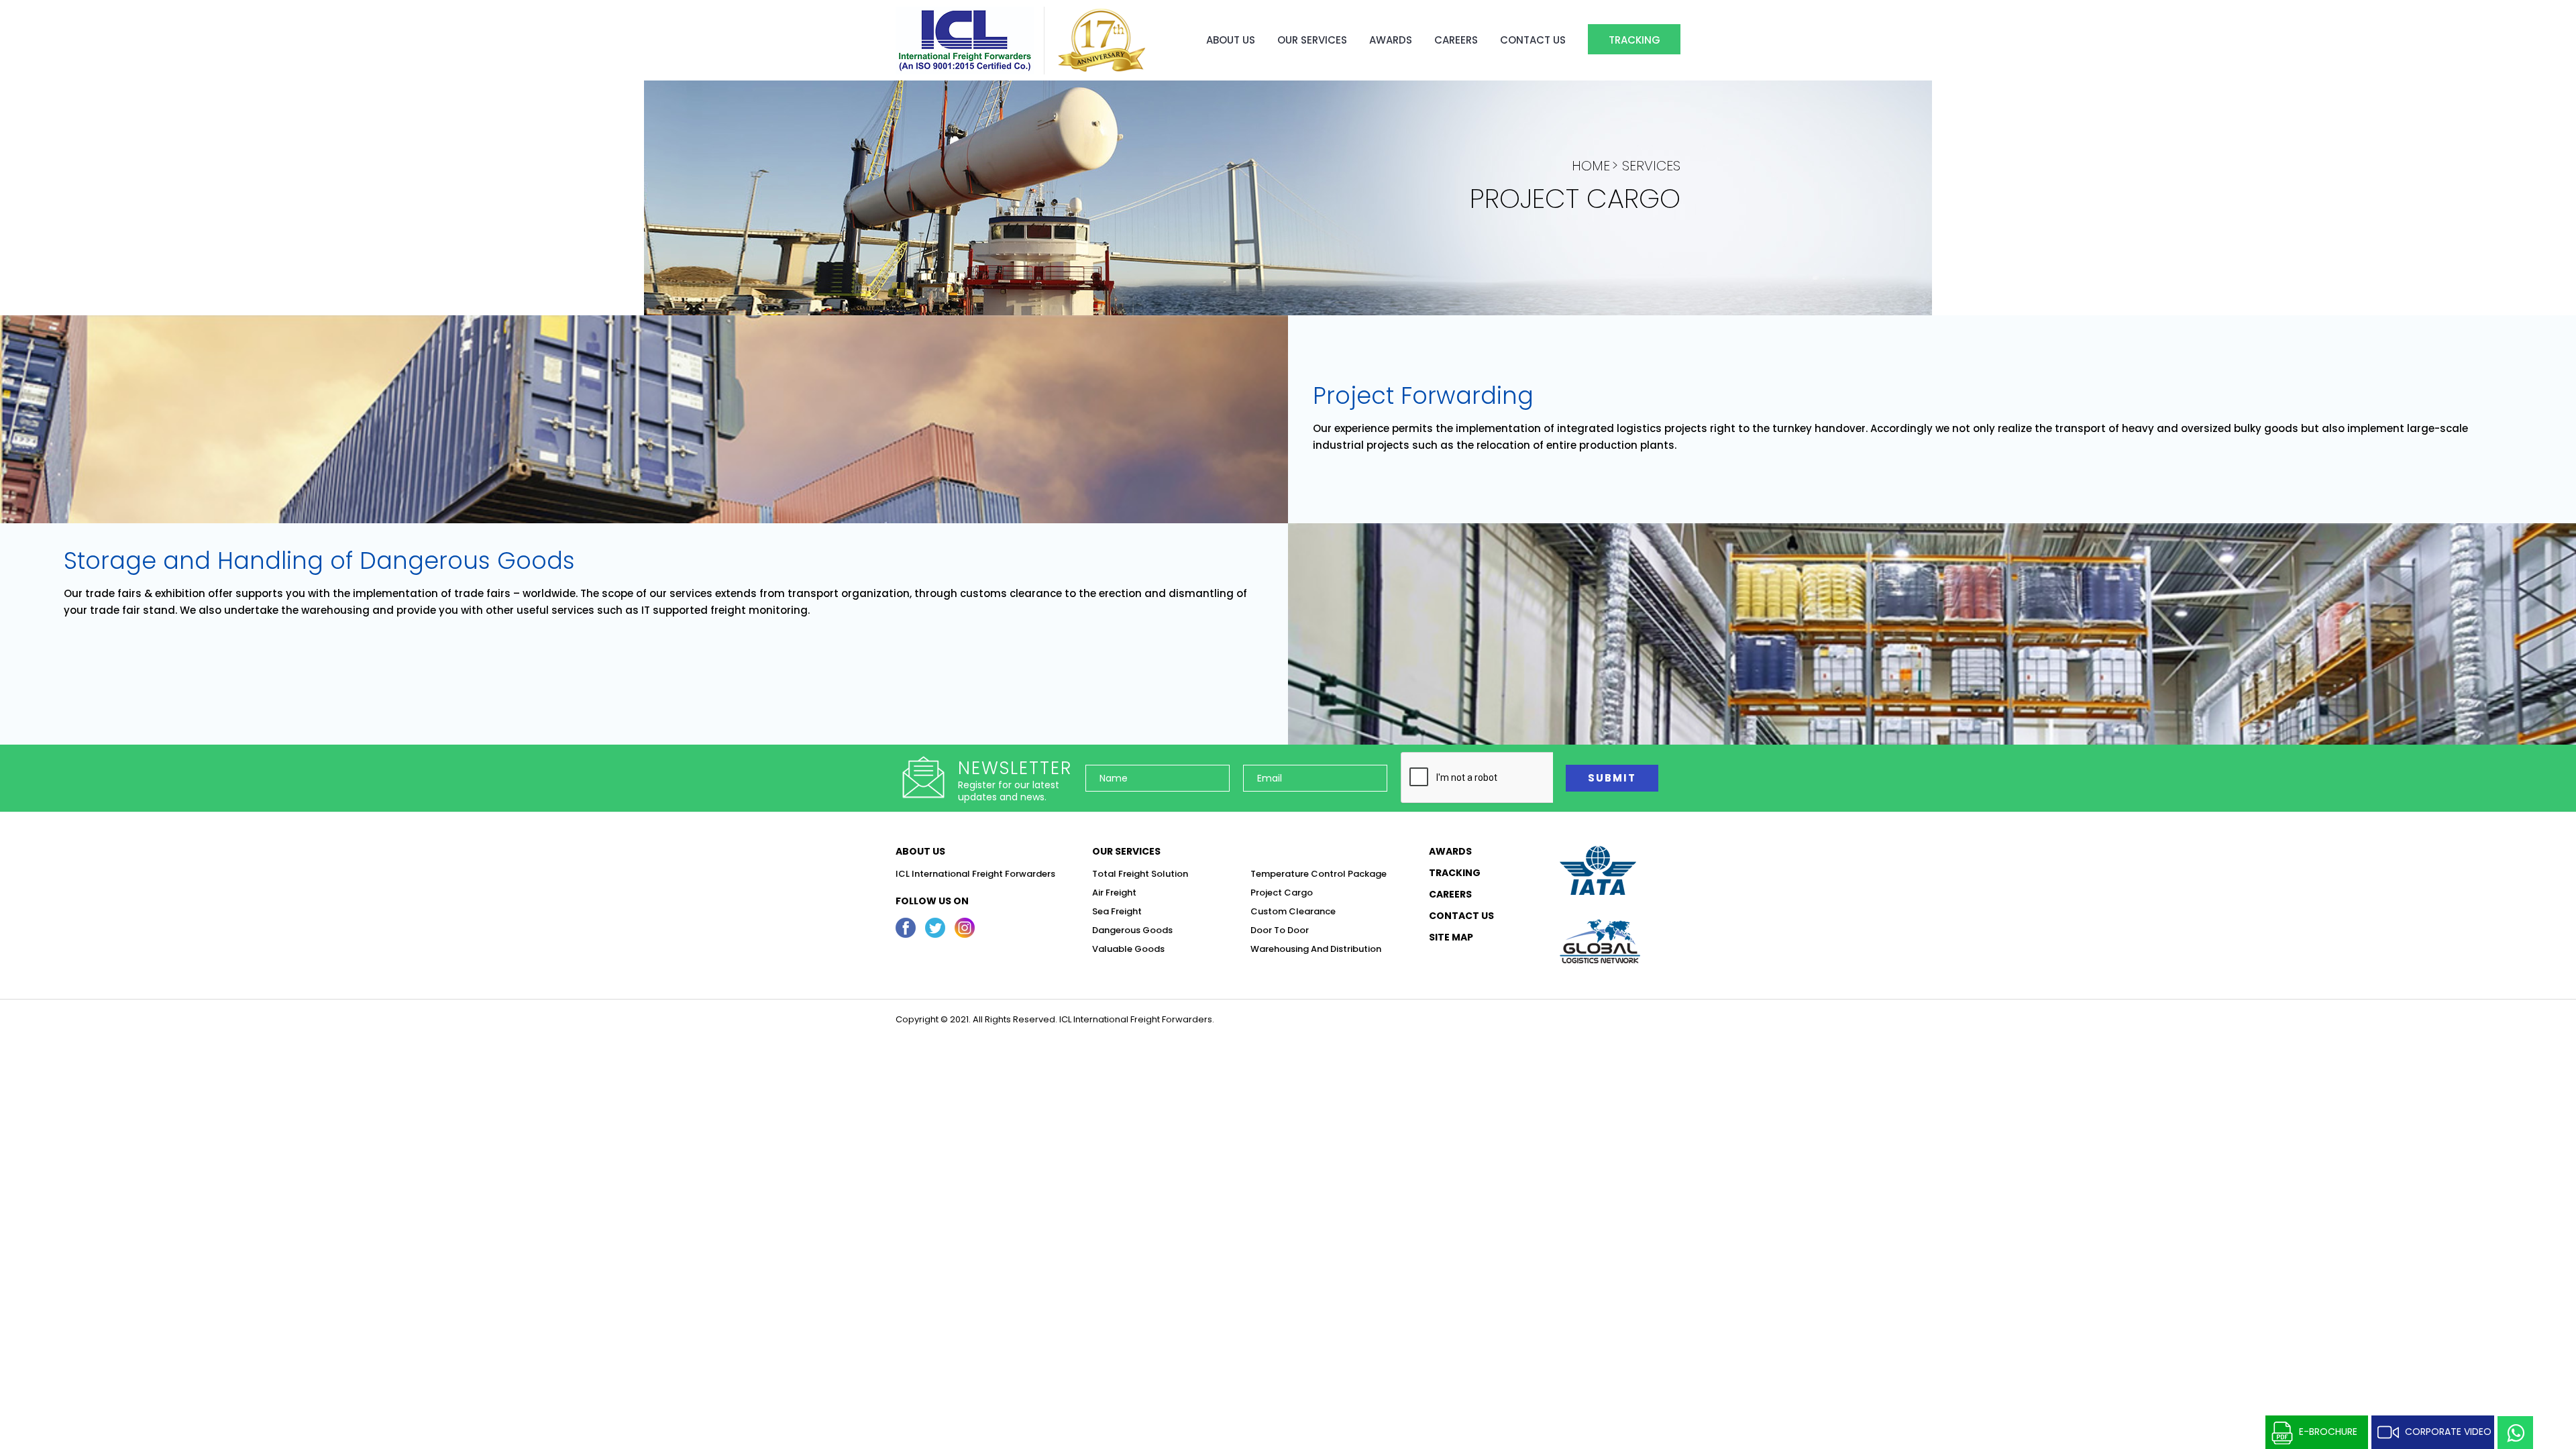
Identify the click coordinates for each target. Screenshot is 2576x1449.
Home (1591, 166)
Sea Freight (1117, 911)
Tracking (1634, 40)
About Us (1231, 40)
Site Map (1451, 937)
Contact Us (1533, 40)
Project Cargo (1282, 893)
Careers (1456, 40)
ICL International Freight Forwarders (975, 874)
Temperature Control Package (1319, 874)
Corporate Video (2448, 1432)
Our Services (1312, 40)
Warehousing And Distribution (1316, 949)
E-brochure (2328, 1432)
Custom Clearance (1293, 911)
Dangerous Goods (1132, 930)
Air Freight (1114, 893)
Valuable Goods (1128, 949)
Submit (1612, 778)
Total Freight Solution (1140, 874)
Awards (1391, 40)
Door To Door (1280, 930)
